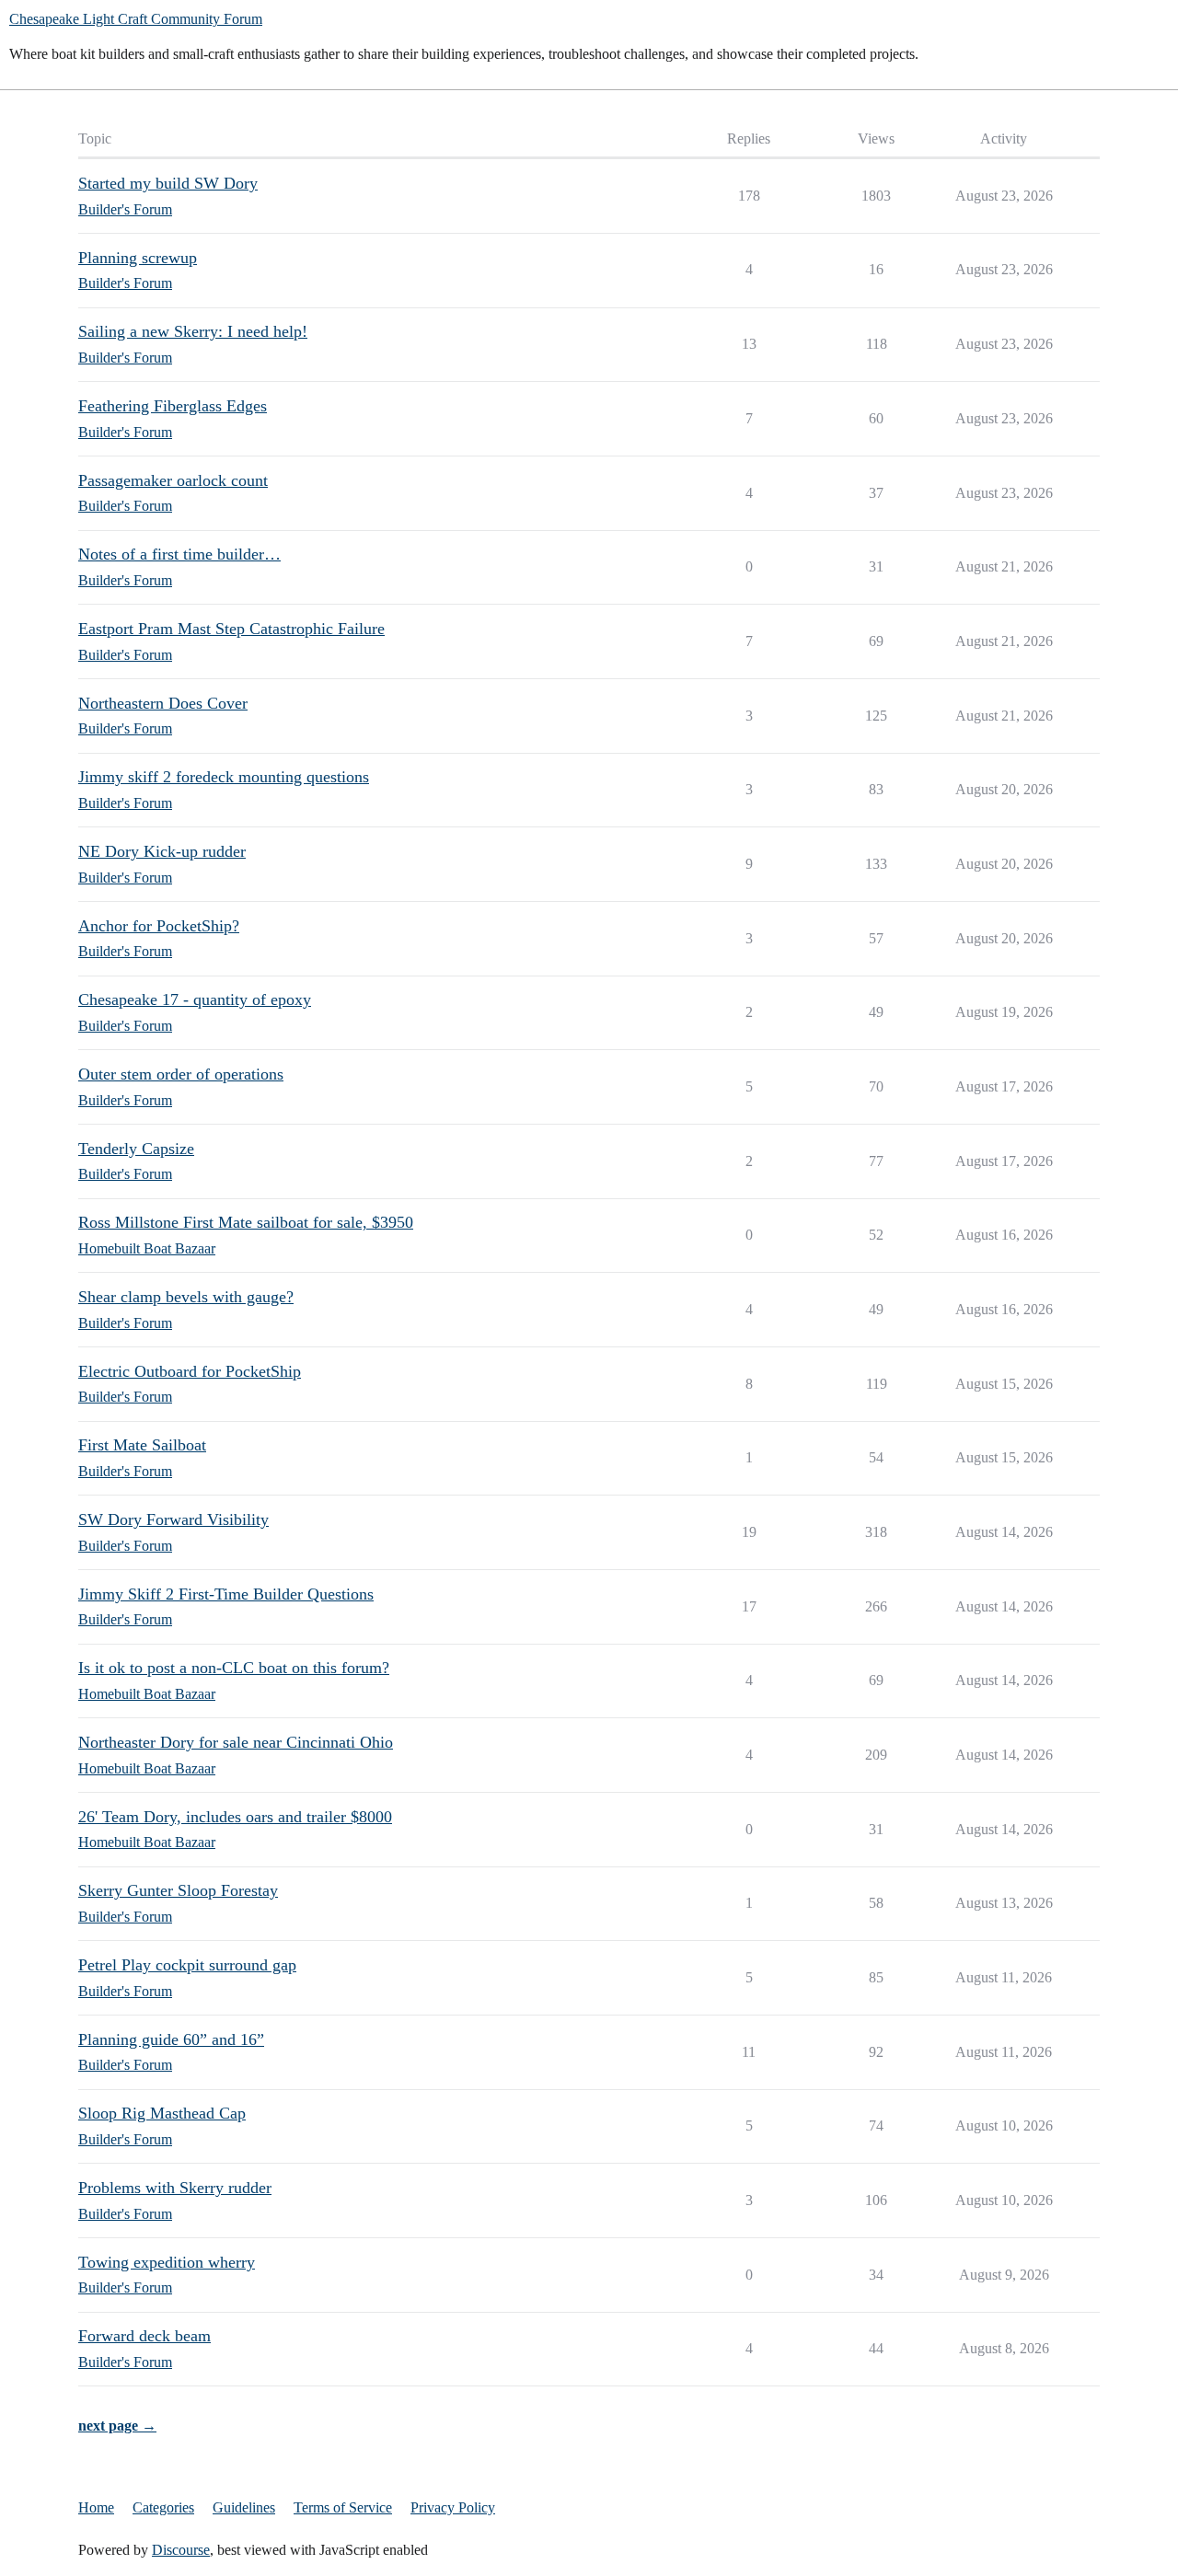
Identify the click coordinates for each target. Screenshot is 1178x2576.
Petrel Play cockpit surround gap (187, 1965)
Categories (163, 2507)
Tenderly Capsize (136, 1149)
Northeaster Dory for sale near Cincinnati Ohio (236, 1742)
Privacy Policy (453, 2507)
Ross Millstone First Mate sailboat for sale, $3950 (246, 1222)
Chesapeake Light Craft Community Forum (136, 19)
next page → (117, 2426)
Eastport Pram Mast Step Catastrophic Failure (231, 629)
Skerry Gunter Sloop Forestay (178, 1890)
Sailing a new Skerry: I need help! (193, 331)
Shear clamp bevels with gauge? (186, 1297)
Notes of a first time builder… (179, 554)
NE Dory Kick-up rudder (162, 851)
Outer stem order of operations (181, 1074)
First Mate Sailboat (142, 1445)
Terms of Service (343, 2507)
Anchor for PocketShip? (159, 926)
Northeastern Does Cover (163, 703)
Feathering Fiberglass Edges (173, 406)
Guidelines (244, 2507)
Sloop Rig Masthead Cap (162, 2113)
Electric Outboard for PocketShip (190, 1371)
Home (96, 2507)
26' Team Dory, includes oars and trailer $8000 (235, 1817)
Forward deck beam (144, 2336)
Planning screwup (138, 258)
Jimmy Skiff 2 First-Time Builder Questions (226, 1594)
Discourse (181, 2550)
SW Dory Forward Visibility (173, 1519)
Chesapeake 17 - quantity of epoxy (195, 999)
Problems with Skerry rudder (175, 2188)
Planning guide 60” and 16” (171, 2039)
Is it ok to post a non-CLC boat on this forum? (234, 1668)
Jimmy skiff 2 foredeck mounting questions (224, 777)
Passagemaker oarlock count (173, 480)
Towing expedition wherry (167, 2262)
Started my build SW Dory (168, 183)
